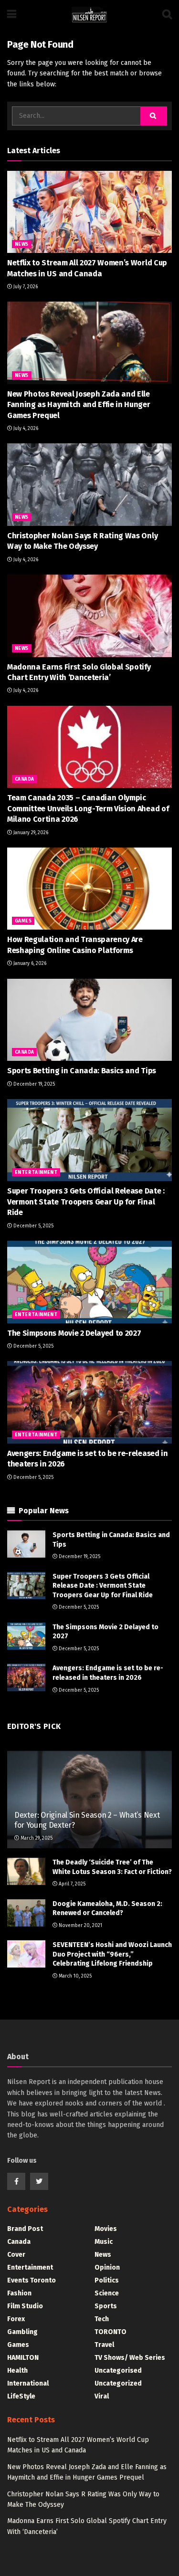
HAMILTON (23, 2358)
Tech (102, 2319)
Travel (104, 2345)
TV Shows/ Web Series (130, 2358)
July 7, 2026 (25, 287)
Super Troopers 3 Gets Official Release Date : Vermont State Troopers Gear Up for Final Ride (86, 1202)
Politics (107, 2280)
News (22, 244)
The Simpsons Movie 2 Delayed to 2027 (74, 1333)
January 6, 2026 (29, 963)
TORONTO (111, 2332)
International (28, 2383)
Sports (106, 2306)
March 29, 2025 (36, 1838)
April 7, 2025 (71, 1884)
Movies (106, 2229)
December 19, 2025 (33, 1084)
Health (17, 2371)
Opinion (107, 2267)
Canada (24, 779)
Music (104, 2242)
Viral (102, 2396)
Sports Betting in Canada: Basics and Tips (82, 1071)
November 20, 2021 (80, 1926)
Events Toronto (32, 2280)
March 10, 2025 (74, 1976)
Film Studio (25, 2306)
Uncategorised (118, 2371)
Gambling (22, 2332)
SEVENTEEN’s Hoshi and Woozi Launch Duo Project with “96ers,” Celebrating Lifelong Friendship (112, 1954)
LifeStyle (21, 2396)
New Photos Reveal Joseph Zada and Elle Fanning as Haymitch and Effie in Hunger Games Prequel (79, 405)
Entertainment (36, 1173)
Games (23, 921)
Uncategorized (118, 2383)
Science (107, 2293)
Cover (16, 2255)
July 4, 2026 (25, 429)
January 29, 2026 (30, 833)
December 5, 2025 (33, 1226)
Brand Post (25, 2229)
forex (16, 2319)
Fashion (19, 2293)
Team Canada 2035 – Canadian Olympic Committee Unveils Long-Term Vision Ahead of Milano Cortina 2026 (88, 808)
